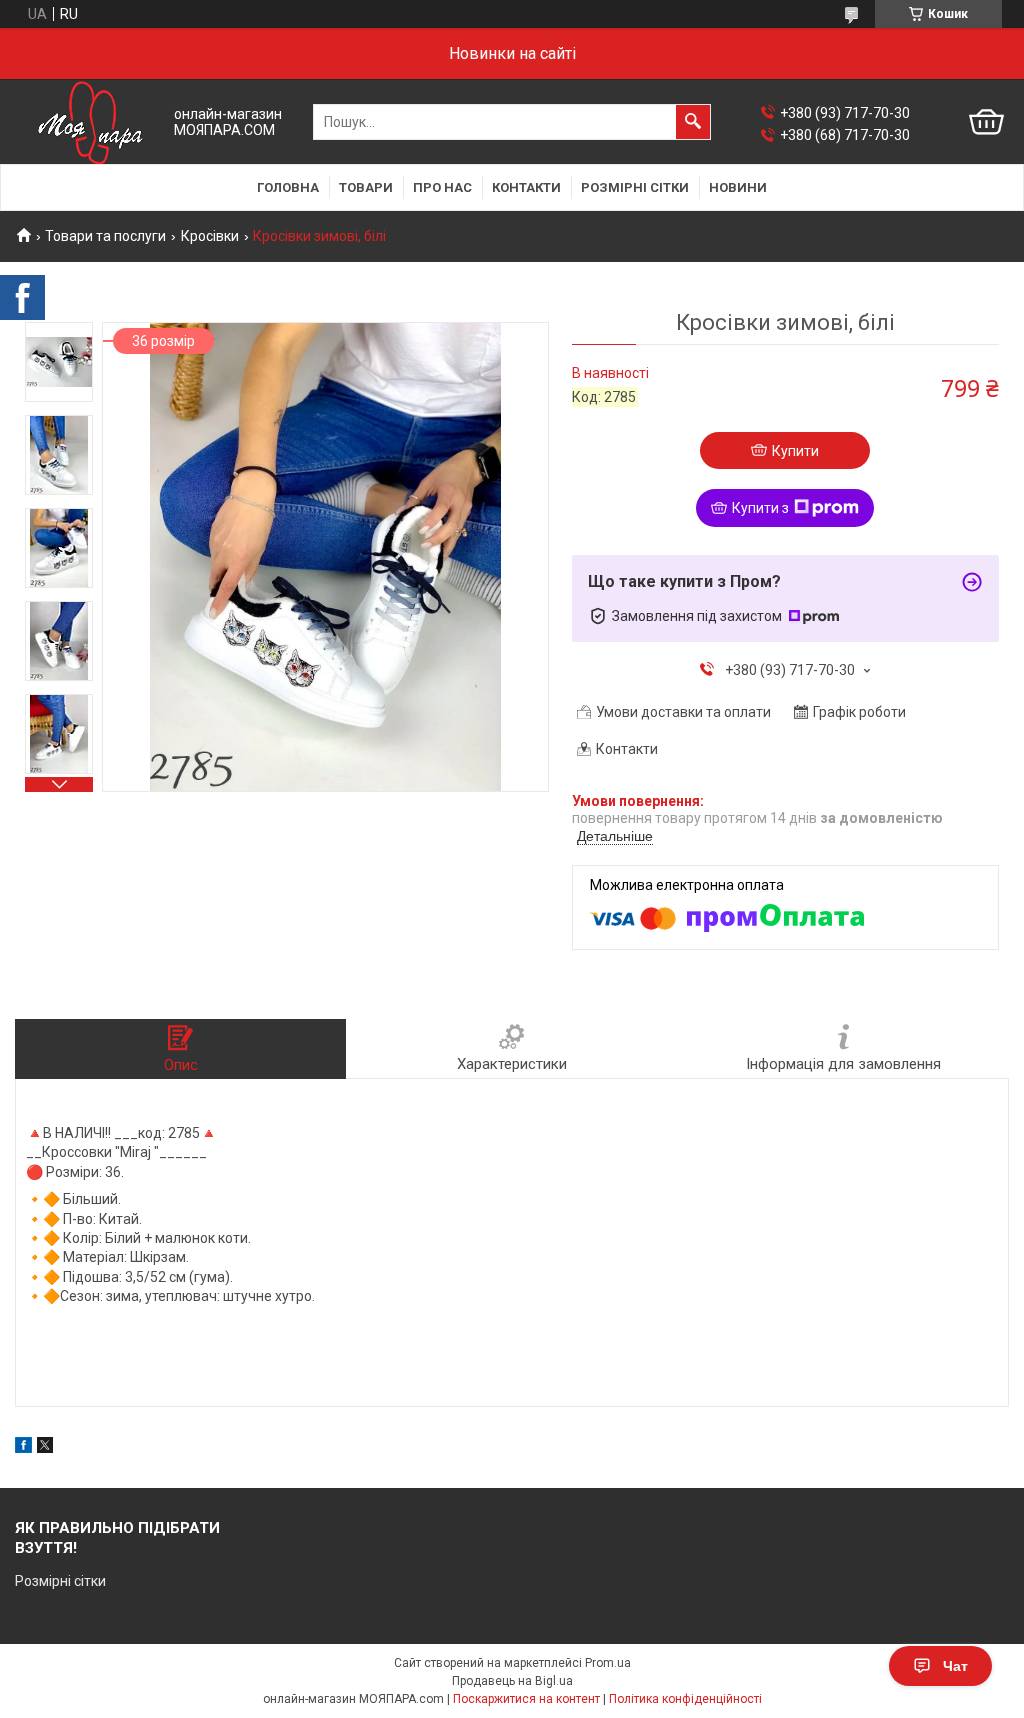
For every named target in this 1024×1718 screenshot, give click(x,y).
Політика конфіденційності (685, 1699)
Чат (955, 1666)
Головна (288, 187)
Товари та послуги (105, 236)
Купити (795, 451)
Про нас (442, 187)
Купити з (760, 508)
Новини (738, 187)
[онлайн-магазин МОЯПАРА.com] (90, 122)
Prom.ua (608, 1663)
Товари (366, 187)
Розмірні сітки (635, 187)
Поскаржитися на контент (526, 1699)
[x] (45, 1448)
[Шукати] (693, 122)
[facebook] (23, 1448)
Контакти (526, 187)
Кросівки (210, 236)
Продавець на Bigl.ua (512, 1681)
